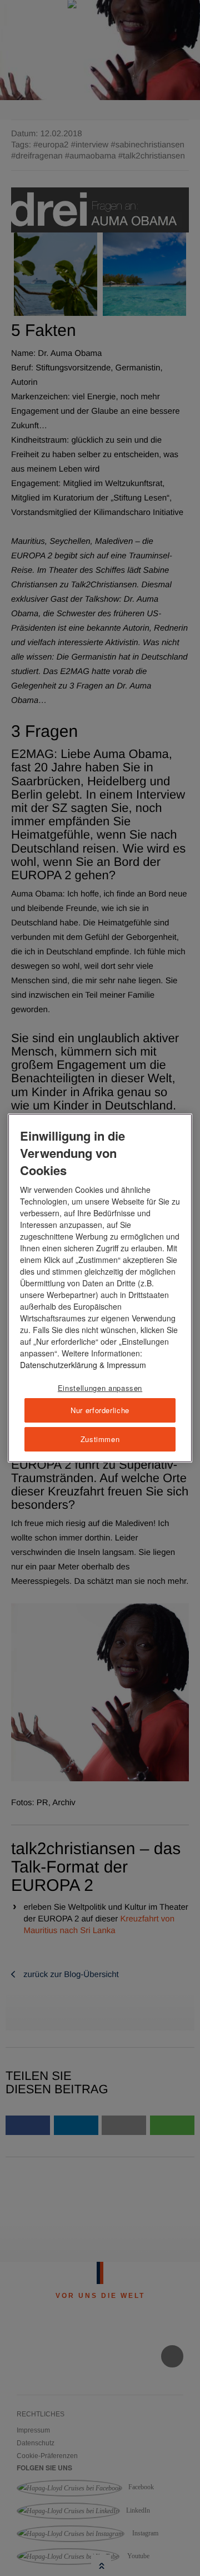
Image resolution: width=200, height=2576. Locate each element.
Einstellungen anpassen (100, 1388)
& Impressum (122, 1365)
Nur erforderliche (100, 1410)
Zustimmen (100, 1439)
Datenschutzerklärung (59, 1365)
